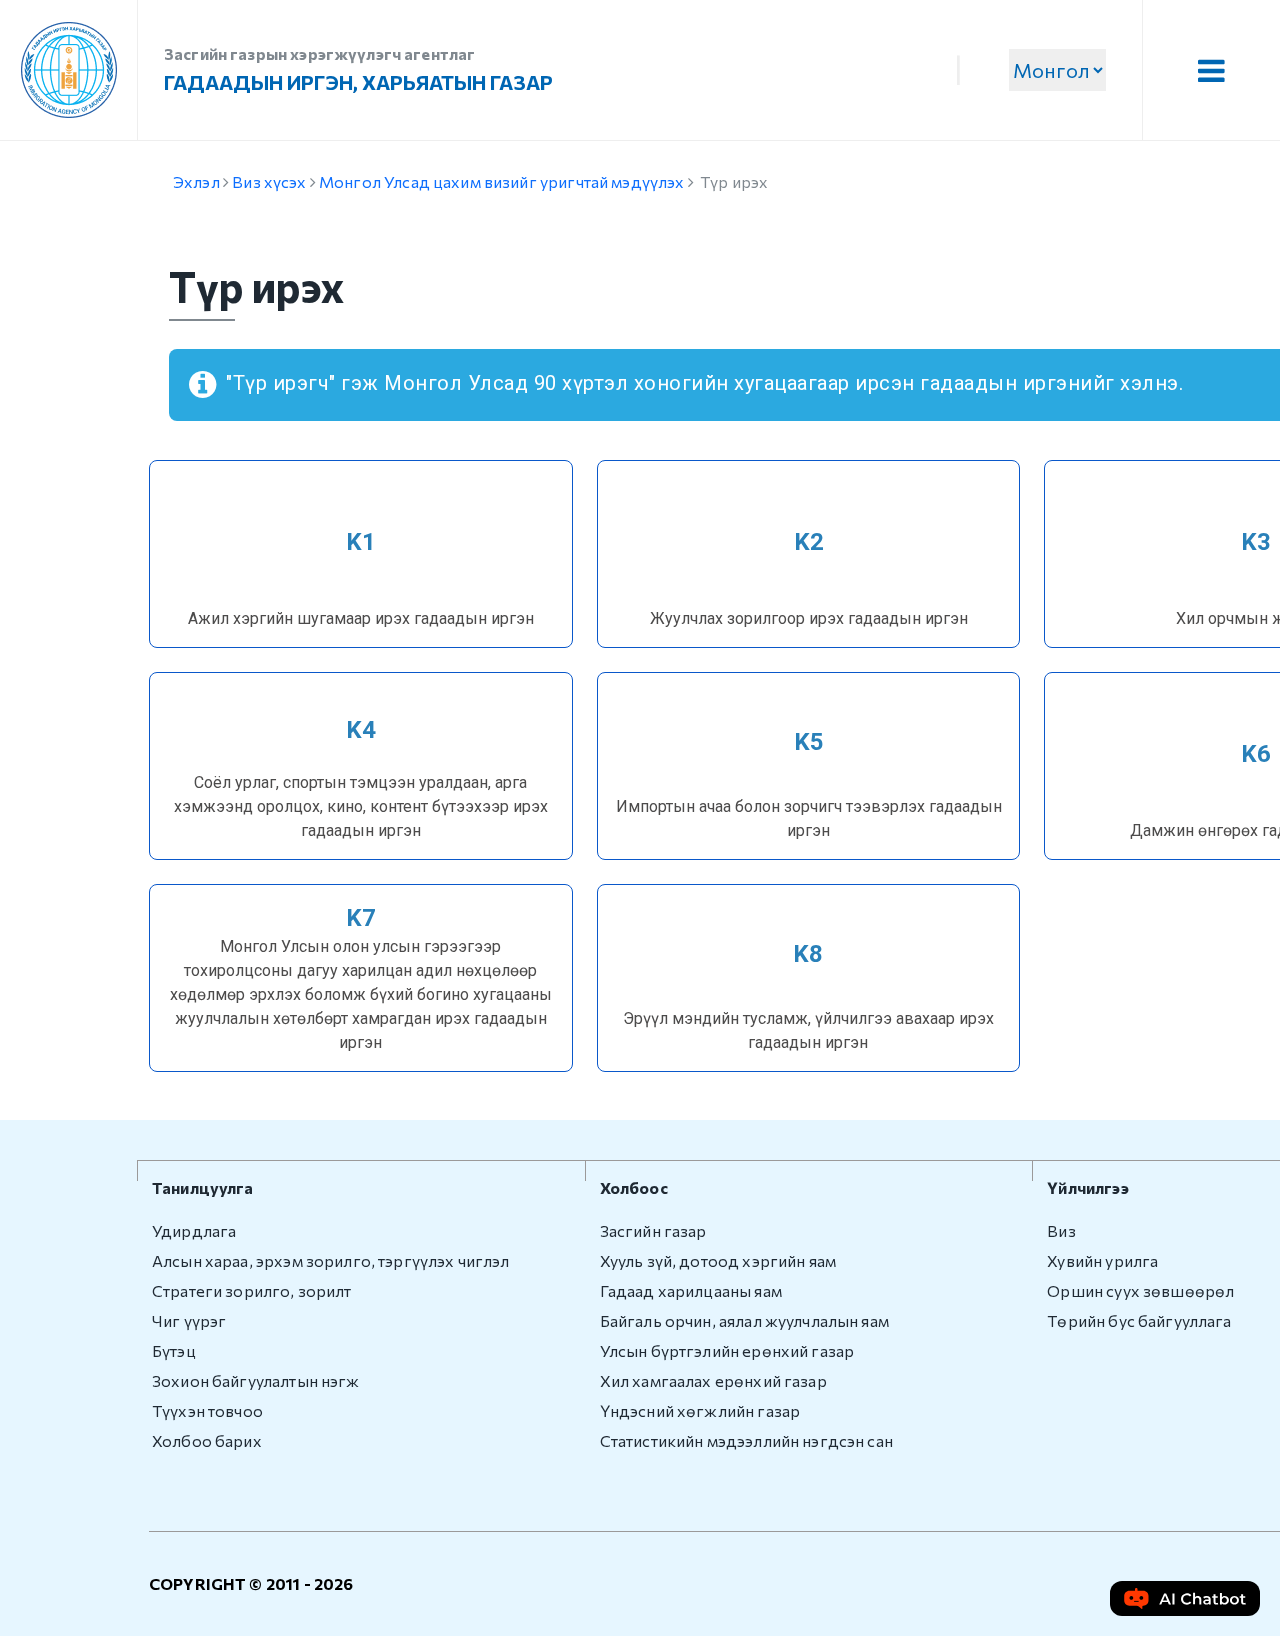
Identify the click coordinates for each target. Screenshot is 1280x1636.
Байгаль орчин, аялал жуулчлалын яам (744, 1320)
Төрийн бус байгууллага (1139, 1320)
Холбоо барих (207, 1440)
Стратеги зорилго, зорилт (252, 1290)
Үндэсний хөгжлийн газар (700, 1410)
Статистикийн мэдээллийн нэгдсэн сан (746, 1440)
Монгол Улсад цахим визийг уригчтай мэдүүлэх (501, 181)
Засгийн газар (653, 1230)
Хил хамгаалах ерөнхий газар (713, 1380)
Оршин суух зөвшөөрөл (1140, 1290)
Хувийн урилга (1102, 1260)
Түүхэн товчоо (207, 1410)
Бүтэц (174, 1350)
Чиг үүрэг (189, 1320)
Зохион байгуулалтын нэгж (256, 1380)
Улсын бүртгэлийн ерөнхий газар (727, 1350)
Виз (1061, 1230)
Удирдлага (194, 1230)
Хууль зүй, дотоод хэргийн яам (718, 1260)
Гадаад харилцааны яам (691, 1290)
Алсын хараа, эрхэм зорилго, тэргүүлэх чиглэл (331, 1260)
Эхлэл (196, 181)
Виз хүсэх (269, 181)
